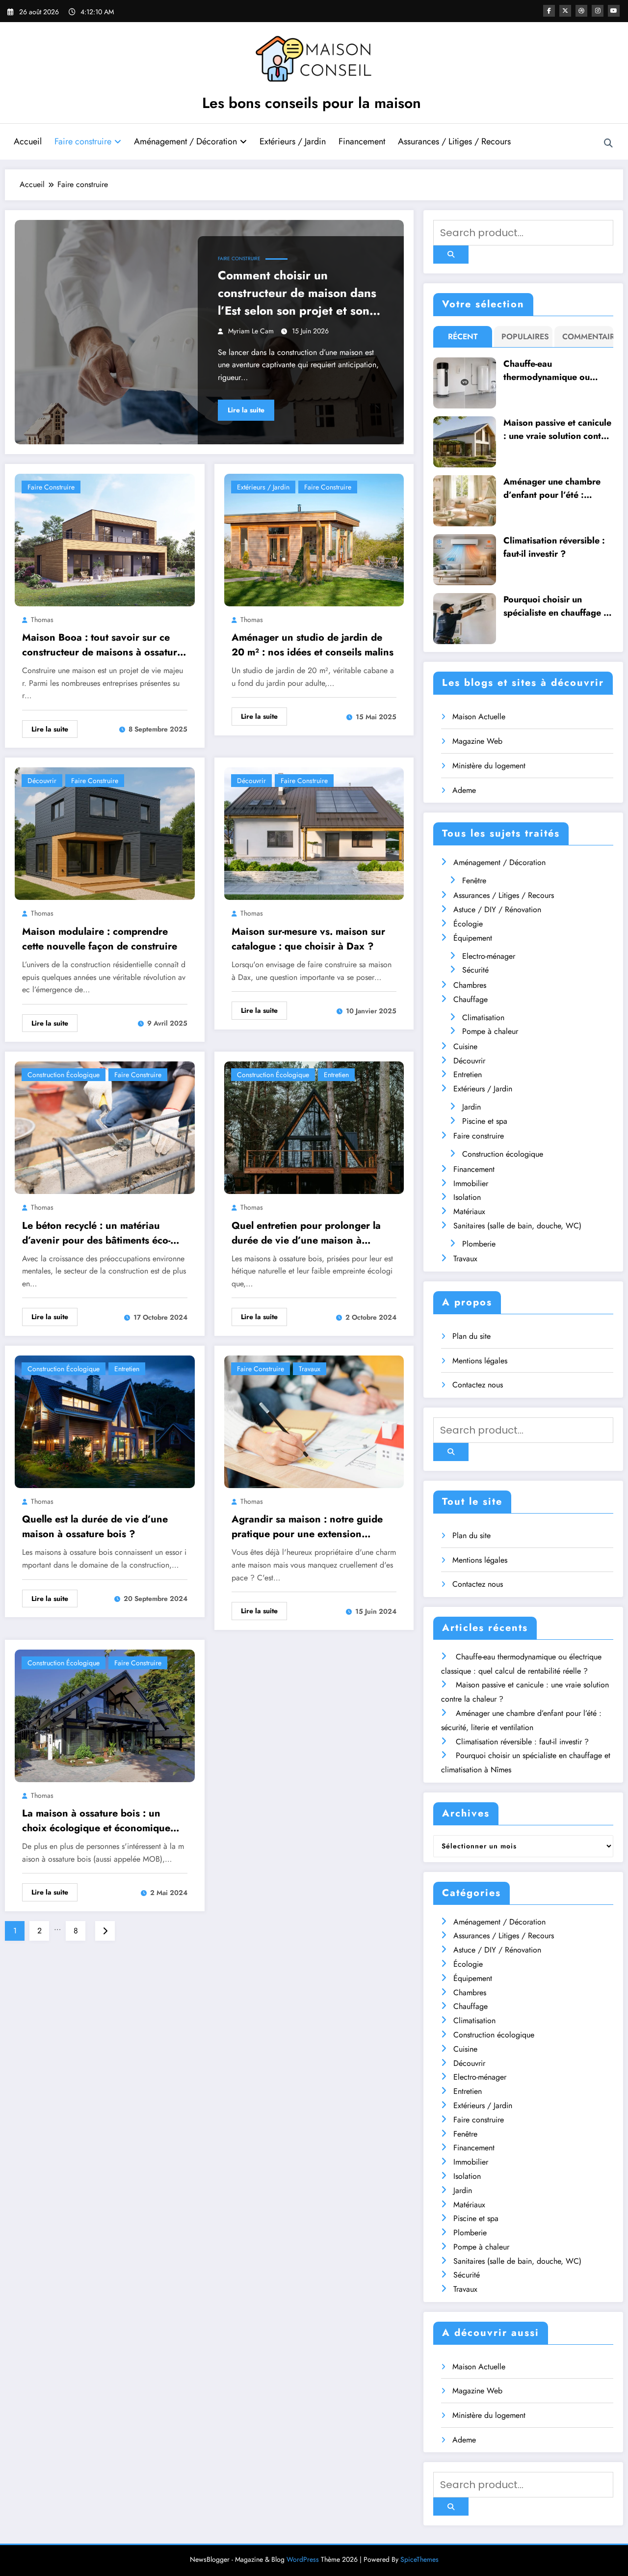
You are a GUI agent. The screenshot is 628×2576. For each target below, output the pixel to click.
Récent (463, 337)
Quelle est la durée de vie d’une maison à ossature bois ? (95, 1527)
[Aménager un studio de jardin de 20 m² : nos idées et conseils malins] (314, 539)
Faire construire (83, 141)
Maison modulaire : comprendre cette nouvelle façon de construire (100, 939)
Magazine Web (477, 741)
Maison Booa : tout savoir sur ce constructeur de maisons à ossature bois (102, 645)
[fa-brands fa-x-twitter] (565, 11)
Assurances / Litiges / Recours (454, 141)
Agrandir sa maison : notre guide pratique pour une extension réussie (307, 1527)
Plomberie (479, 1244)
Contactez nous (478, 1385)
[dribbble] (581, 11)
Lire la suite (246, 410)
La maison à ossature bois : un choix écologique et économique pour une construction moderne (96, 1821)
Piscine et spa (485, 1121)
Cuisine (465, 1046)
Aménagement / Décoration (185, 141)
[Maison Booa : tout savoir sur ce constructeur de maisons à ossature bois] (105, 539)
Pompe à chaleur (490, 1031)
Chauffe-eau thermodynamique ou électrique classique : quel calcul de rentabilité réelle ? (556, 371)
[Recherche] (608, 143)
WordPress (303, 2559)
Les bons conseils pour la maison (312, 103)
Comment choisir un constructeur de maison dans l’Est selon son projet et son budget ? (297, 293)
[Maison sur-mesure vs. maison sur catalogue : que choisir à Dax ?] (314, 833)
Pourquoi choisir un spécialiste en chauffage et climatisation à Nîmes (557, 606)
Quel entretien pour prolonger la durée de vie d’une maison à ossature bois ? (306, 1233)
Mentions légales (480, 1361)
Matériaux (469, 1211)
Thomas (42, 620)
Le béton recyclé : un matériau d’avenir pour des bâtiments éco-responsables (96, 1233)
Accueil (28, 141)
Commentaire (586, 337)
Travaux (310, 1369)
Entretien (336, 1075)
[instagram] (598, 11)
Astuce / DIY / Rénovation (497, 909)
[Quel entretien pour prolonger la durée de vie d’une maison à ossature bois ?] (314, 1127)
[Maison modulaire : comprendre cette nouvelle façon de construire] (105, 833)
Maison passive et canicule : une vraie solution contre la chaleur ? (557, 430)
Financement (362, 141)
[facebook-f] (549, 11)
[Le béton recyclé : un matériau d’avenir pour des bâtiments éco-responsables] (105, 1127)
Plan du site (471, 1336)
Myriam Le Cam (251, 331)
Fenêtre (474, 881)
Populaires (525, 337)
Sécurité (475, 970)
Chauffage (471, 999)
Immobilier (471, 1183)
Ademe (464, 790)
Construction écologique (64, 1075)
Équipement (473, 938)
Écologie (468, 924)
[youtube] (614, 11)
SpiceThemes (419, 2559)
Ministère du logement (489, 766)
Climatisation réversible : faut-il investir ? (554, 547)
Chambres (470, 985)
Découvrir (42, 781)
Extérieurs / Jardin (293, 141)
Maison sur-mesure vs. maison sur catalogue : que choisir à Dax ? (308, 939)
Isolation (467, 1197)
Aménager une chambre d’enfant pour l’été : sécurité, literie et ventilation (552, 488)
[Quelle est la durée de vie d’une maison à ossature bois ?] (105, 1421)
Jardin (471, 1107)
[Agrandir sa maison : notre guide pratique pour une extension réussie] (314, 1421)
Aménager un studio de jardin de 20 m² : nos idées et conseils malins (313, 645)
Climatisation (483, 1017)
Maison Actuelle (479, 717)
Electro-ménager (489, 956)
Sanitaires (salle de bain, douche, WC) (517, 1226)
